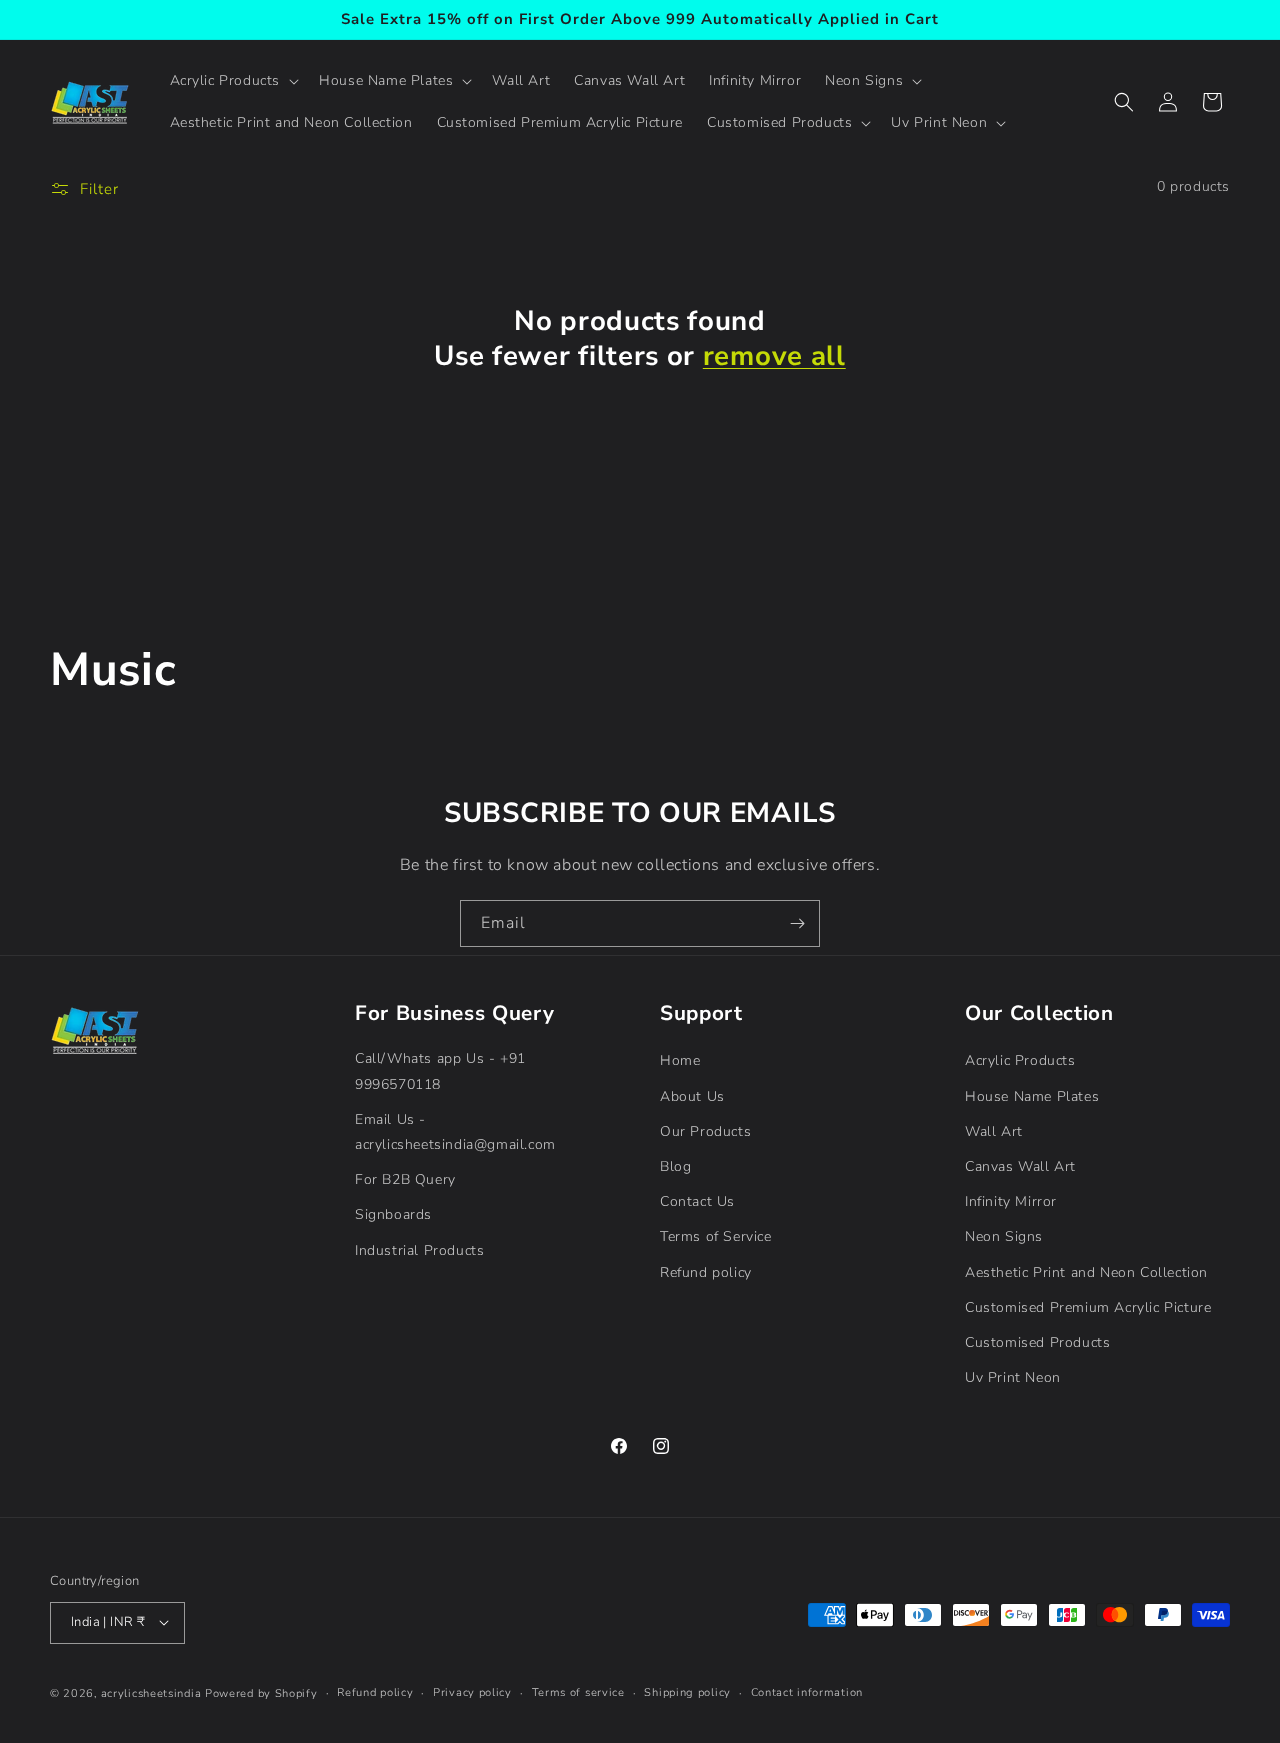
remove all (774, 356)
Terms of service (578, 1691)
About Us (692, 1095)
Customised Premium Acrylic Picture (1088, 1306)
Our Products (705, 1130)
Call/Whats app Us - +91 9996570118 (440, 1071)
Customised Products (1037, 1341)
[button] (233, 81)
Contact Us (697, 1201)
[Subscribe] (797, 923)
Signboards (393, 1214)
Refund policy (706, 1271)
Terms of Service (716, 1236)
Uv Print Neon (1013, 1377)
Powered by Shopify (261, 1692)
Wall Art (994, 1130)
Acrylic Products (1020, 1060)
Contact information (807, 1691)
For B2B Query (405, 1179)
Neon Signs (1004, 1236)
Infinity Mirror (1011, 1201)
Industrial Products (419, 1249)
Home (680, 1060)
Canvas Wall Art (1020, 1166)
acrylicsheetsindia (151, 1692)
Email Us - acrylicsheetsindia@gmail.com (455, 1131)
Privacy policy (472, 1691)
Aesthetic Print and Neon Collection (1086, 1271)
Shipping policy (687, 1691)
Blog (675, 1166)
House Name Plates (1032, 1095)
